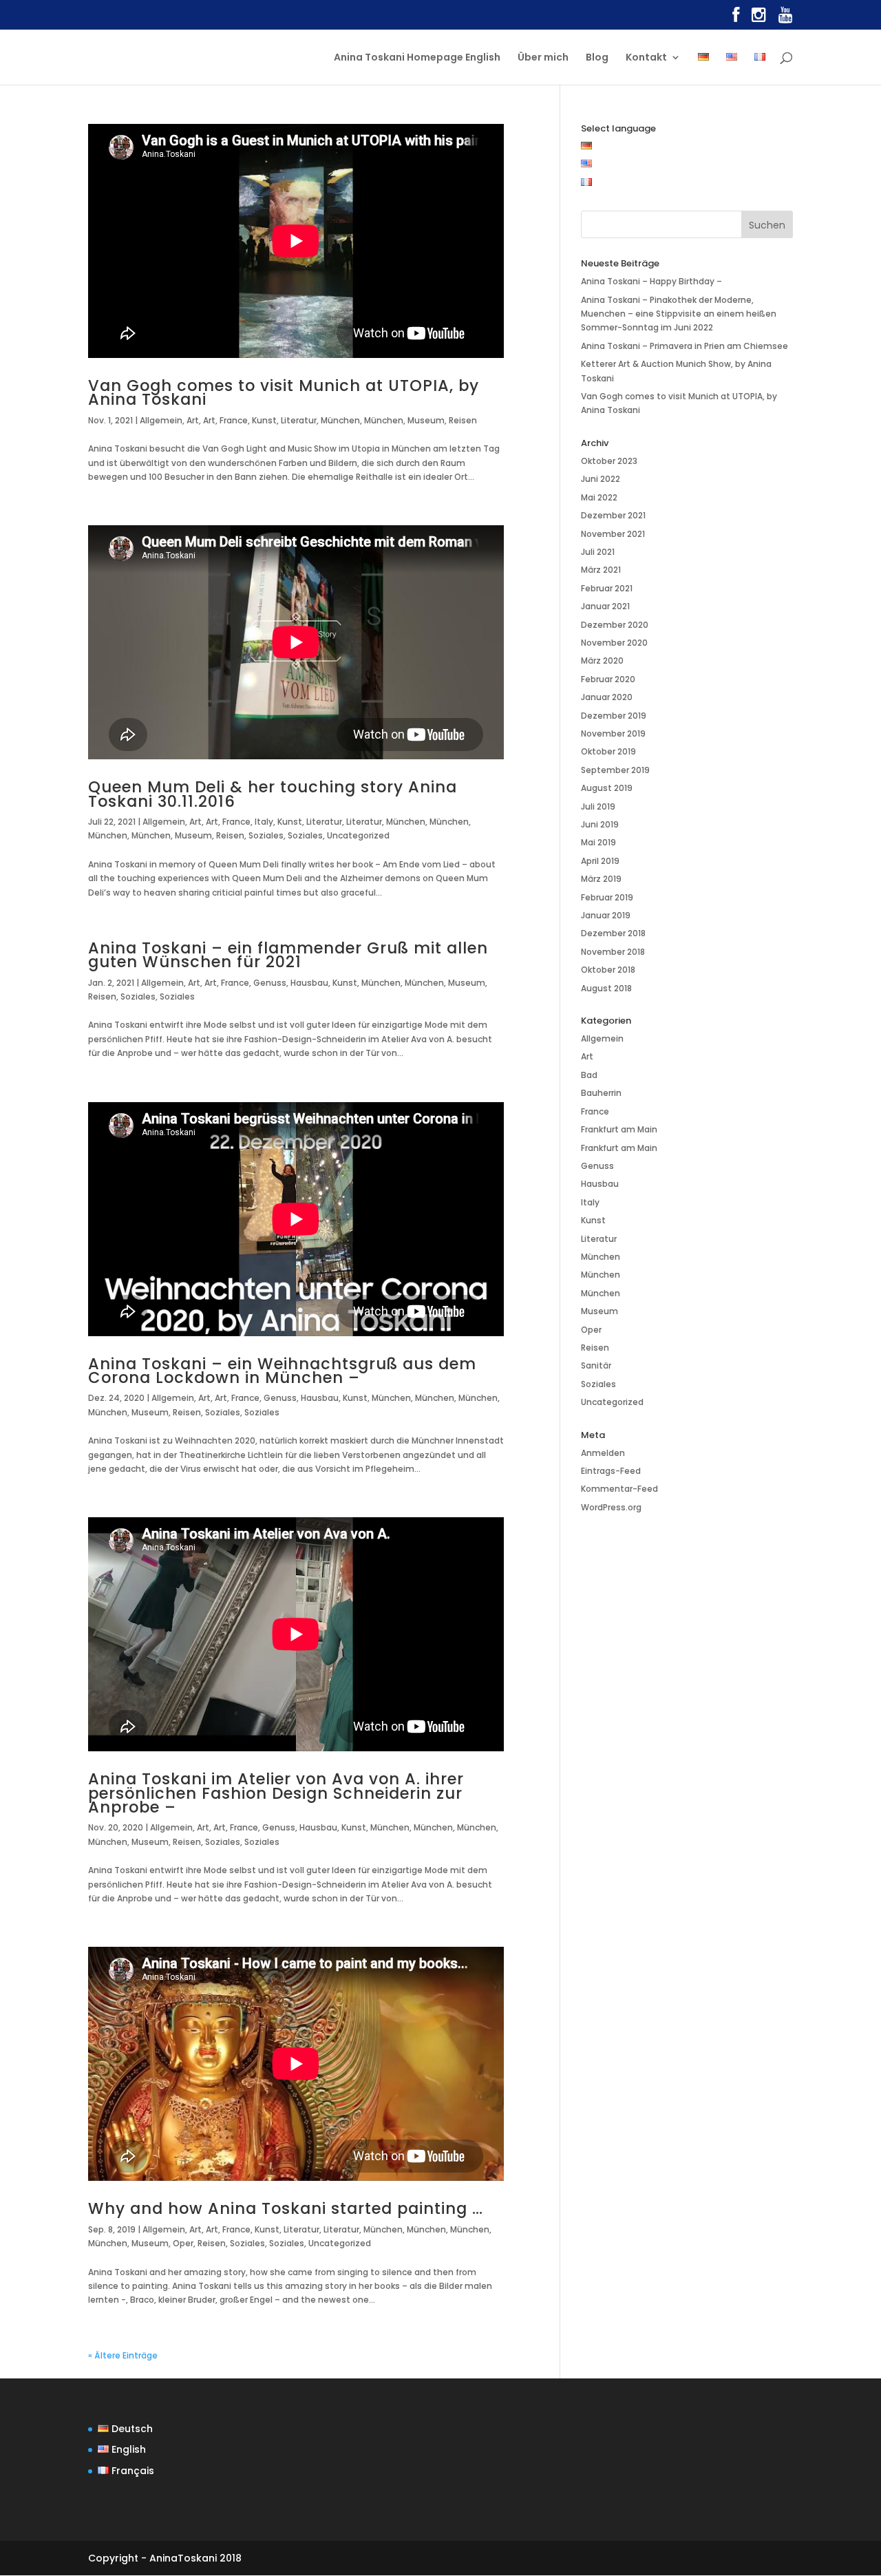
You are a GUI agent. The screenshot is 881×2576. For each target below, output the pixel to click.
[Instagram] (759, 18)
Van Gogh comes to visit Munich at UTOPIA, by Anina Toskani (284, 392)
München (340, 420)
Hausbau (309, 983)
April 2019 (600, 861)
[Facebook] (736, 18)
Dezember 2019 (614, 716)
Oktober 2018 (608, 970)
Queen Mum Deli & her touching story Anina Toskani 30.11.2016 (273, 794)
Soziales (266, 835)
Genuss (270, 983)
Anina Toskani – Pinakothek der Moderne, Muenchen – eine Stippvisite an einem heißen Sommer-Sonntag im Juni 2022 (679, 314)
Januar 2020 (607, 697)
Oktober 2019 (608, 751)
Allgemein (161, 420)
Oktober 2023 (609, 461)
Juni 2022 (601, 479)
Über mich (543, 58)
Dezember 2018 (613, 933)
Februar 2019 (607, 897)
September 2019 (615, 770)
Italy (264, 822)
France (234, 420)
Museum (426, 420)
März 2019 (601, 879)
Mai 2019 (598, 842)
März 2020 (602, 661)
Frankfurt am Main (619, 1129)
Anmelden (603, 1453)
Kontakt (646, 58)
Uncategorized (358, 835)
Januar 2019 (606, 915)
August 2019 (607, 788)
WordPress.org (611, 1507)
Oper (183, 2243)
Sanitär (596, 1365)
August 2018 (606, 988)
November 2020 (614, 643)
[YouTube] (786, 18)
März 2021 (601, 570)
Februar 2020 (608, 679)
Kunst (264, 420)
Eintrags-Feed (611, 1471)
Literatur (299, 420)
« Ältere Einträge (123, 2355)
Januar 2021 (605, 606)
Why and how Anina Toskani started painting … (286, 2208)
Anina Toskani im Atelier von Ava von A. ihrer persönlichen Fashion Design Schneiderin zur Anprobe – (276, 1793)
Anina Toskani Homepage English (417, 58)
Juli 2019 (598, 806)
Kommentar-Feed (619, 1489)
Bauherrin (601, 1093)
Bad (589, 1075)
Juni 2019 (600, 824)
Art (193, 420)
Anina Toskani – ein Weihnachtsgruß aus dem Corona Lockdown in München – (282, 1371)
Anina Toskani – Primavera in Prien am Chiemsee (684, 346)
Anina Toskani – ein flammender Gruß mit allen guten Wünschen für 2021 (288, 955)
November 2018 (613, 952)
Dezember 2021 (613, 515)
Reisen (463, 420)
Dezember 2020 (615, 625)
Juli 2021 (598, 552)
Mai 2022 (599, 497)
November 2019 (613, 733)
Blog (597, 58)
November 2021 (613, 534)
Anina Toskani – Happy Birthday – (651, 281)
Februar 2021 (607, 588)
